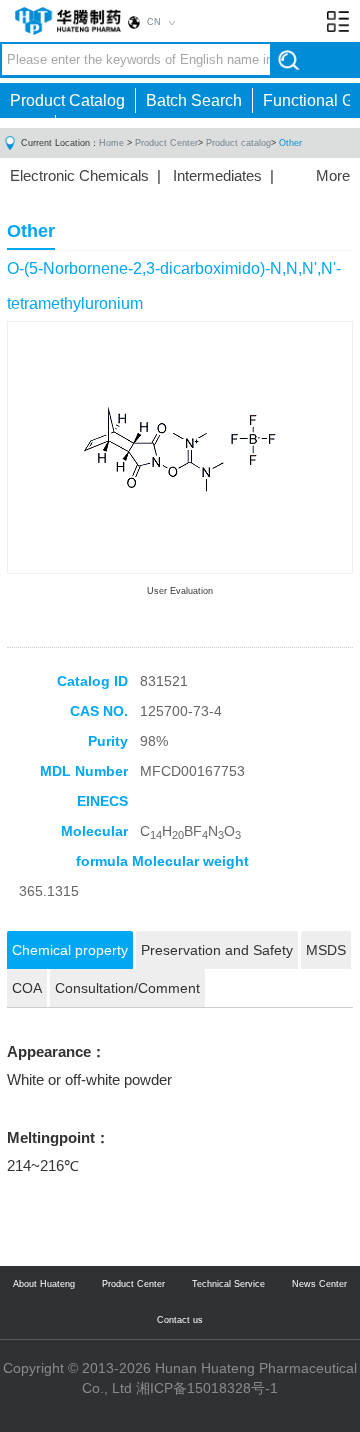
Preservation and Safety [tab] (217, 950)
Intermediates (217, 175)
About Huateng (44, 1284)
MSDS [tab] (326, 950)
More (333, 175)
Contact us (180, 1320)
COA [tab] (27, 988)
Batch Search (194, 100)
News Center (319, 1284)
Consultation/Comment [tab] (127, 988)
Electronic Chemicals (79, 175)
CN (154, 22)
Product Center (166, 143)
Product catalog (238, 143)
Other (290, 143)
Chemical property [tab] (70, 950)
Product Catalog (67, 100)
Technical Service (228, 1284)
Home (111, 143)
